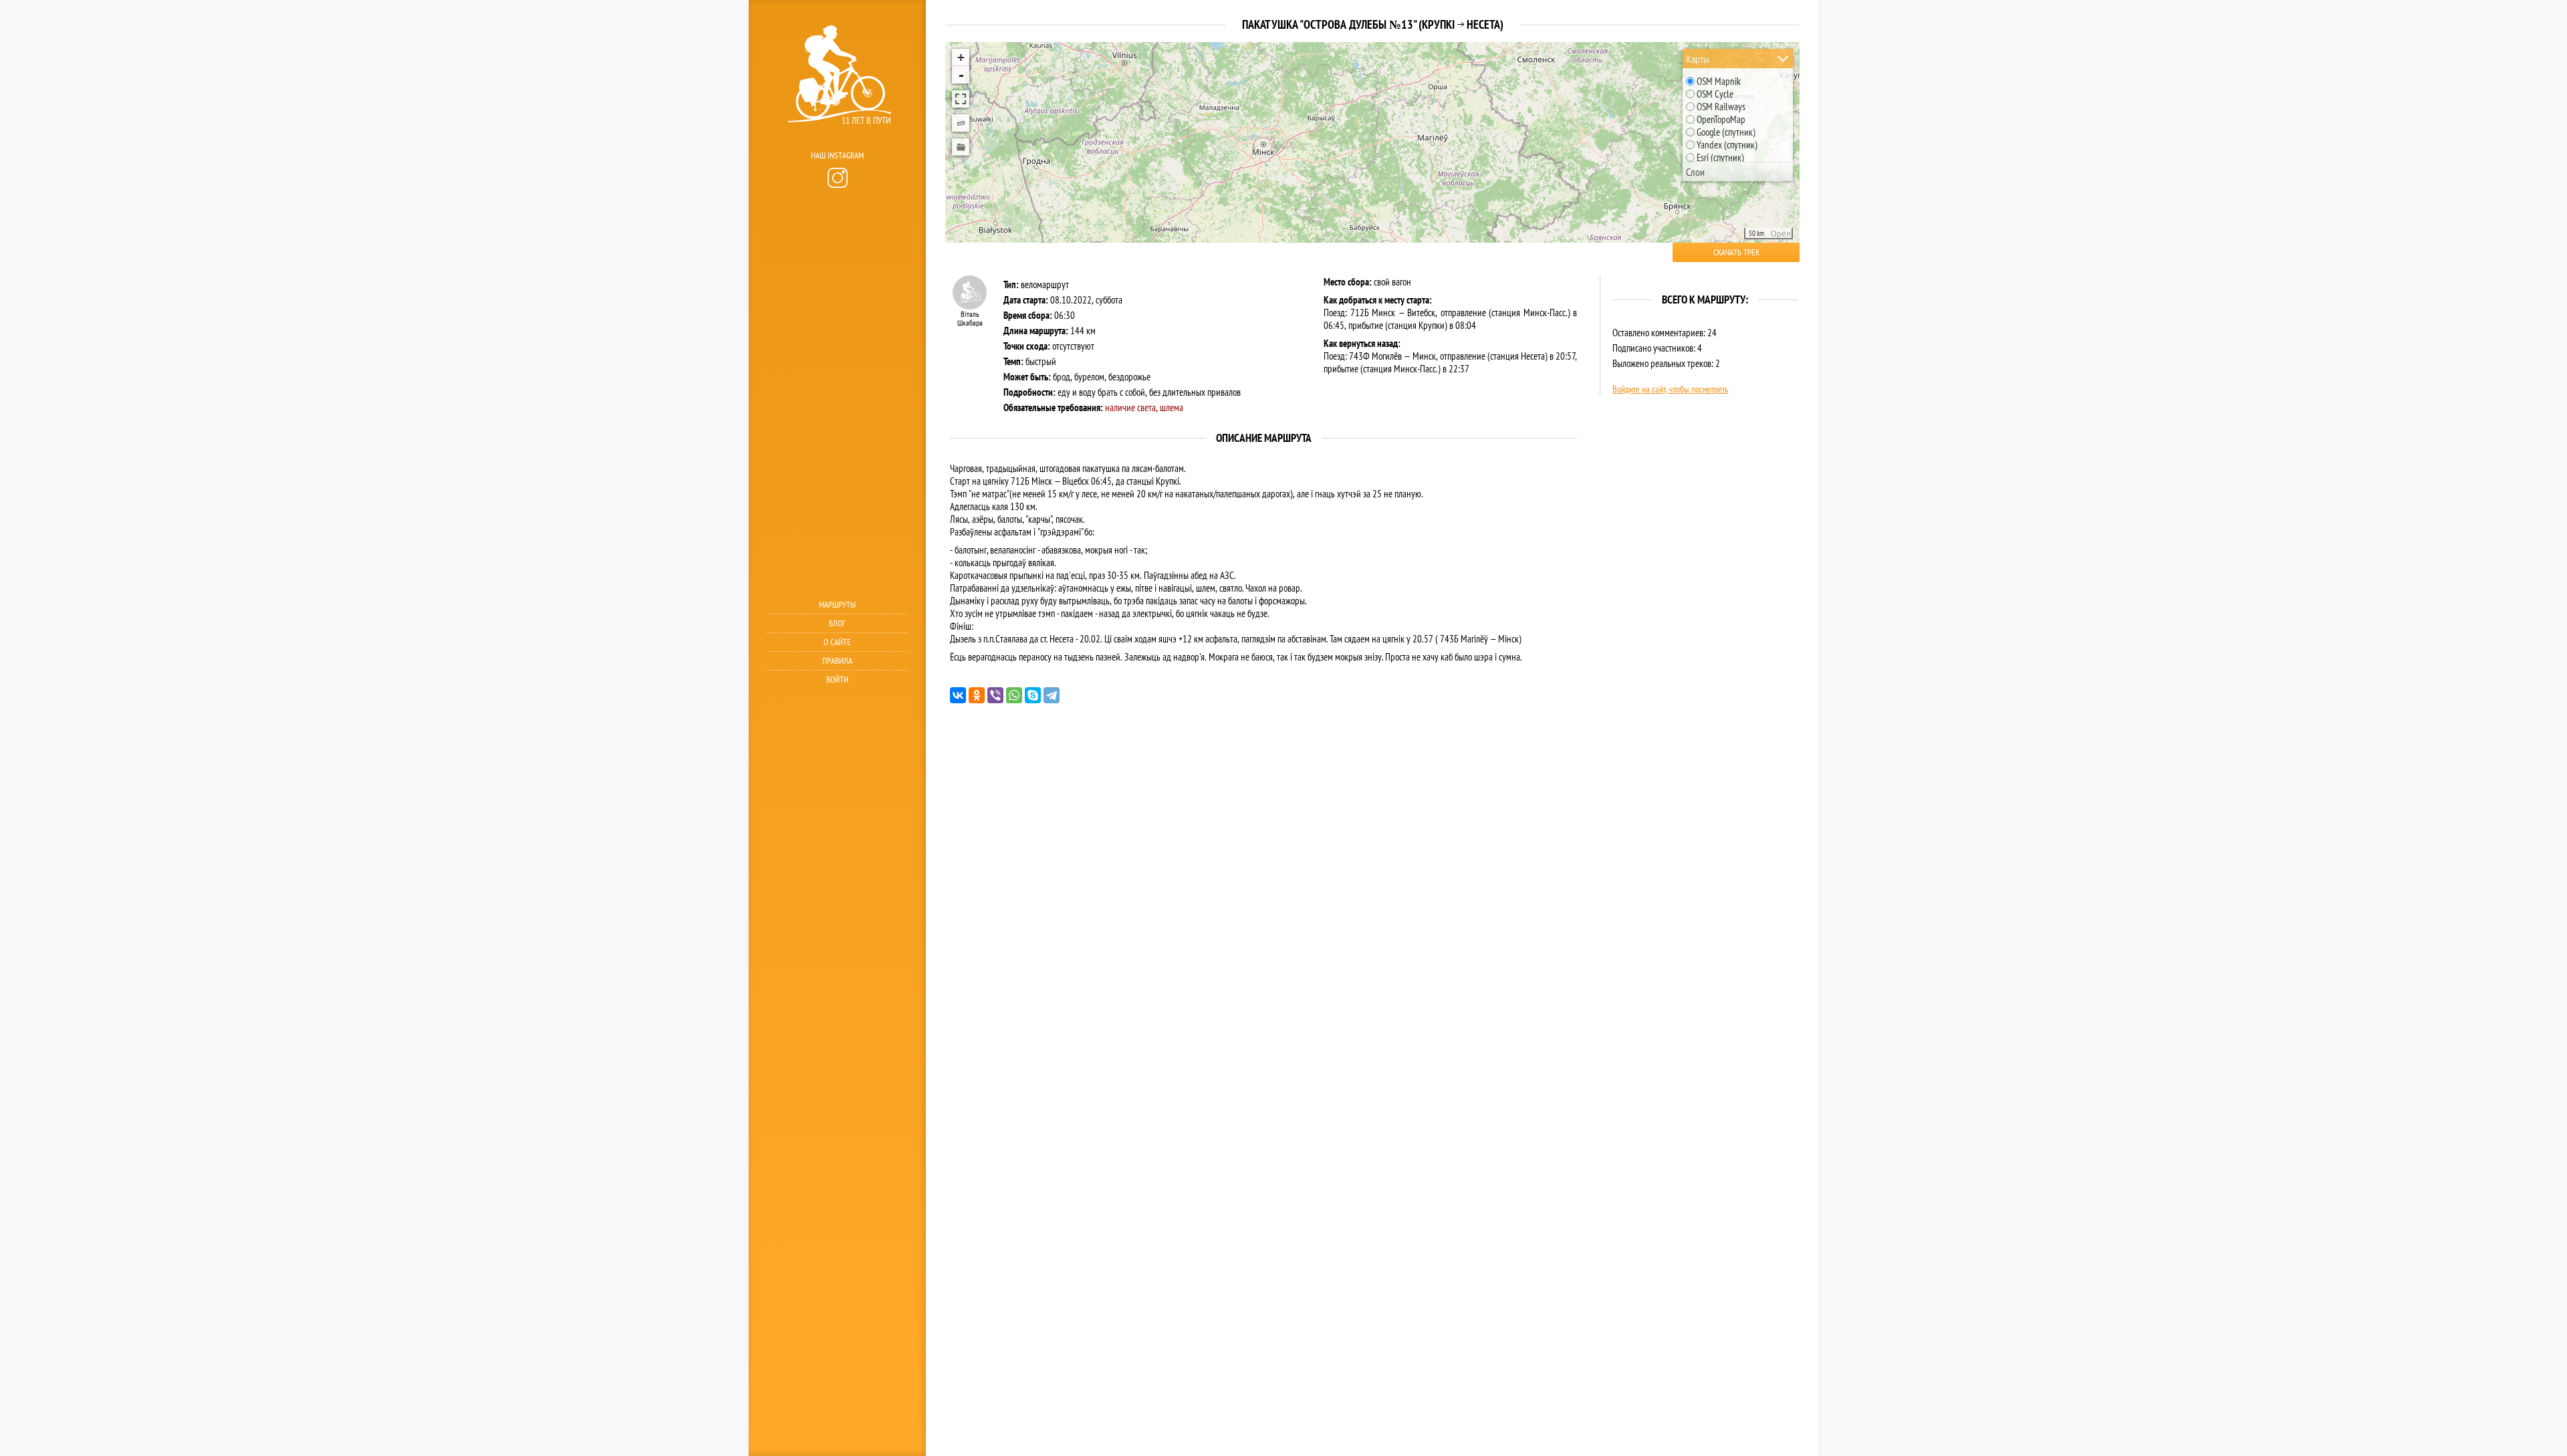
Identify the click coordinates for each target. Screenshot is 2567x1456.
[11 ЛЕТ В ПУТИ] (836, 141)
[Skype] (1033, 695)
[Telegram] (1052, 695)
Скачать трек (1736, 252)
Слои (1695, 172)
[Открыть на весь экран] (961, 99)
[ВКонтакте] (958, 695)
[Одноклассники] (977, 695)
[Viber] (995, 695)
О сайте (837, 642)
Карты (1698, 59)
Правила (837, 661)
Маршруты (837, 605)
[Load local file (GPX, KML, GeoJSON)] (961, 147)
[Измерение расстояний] (961, 123)
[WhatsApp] (1014, 695)
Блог (837, 623)
